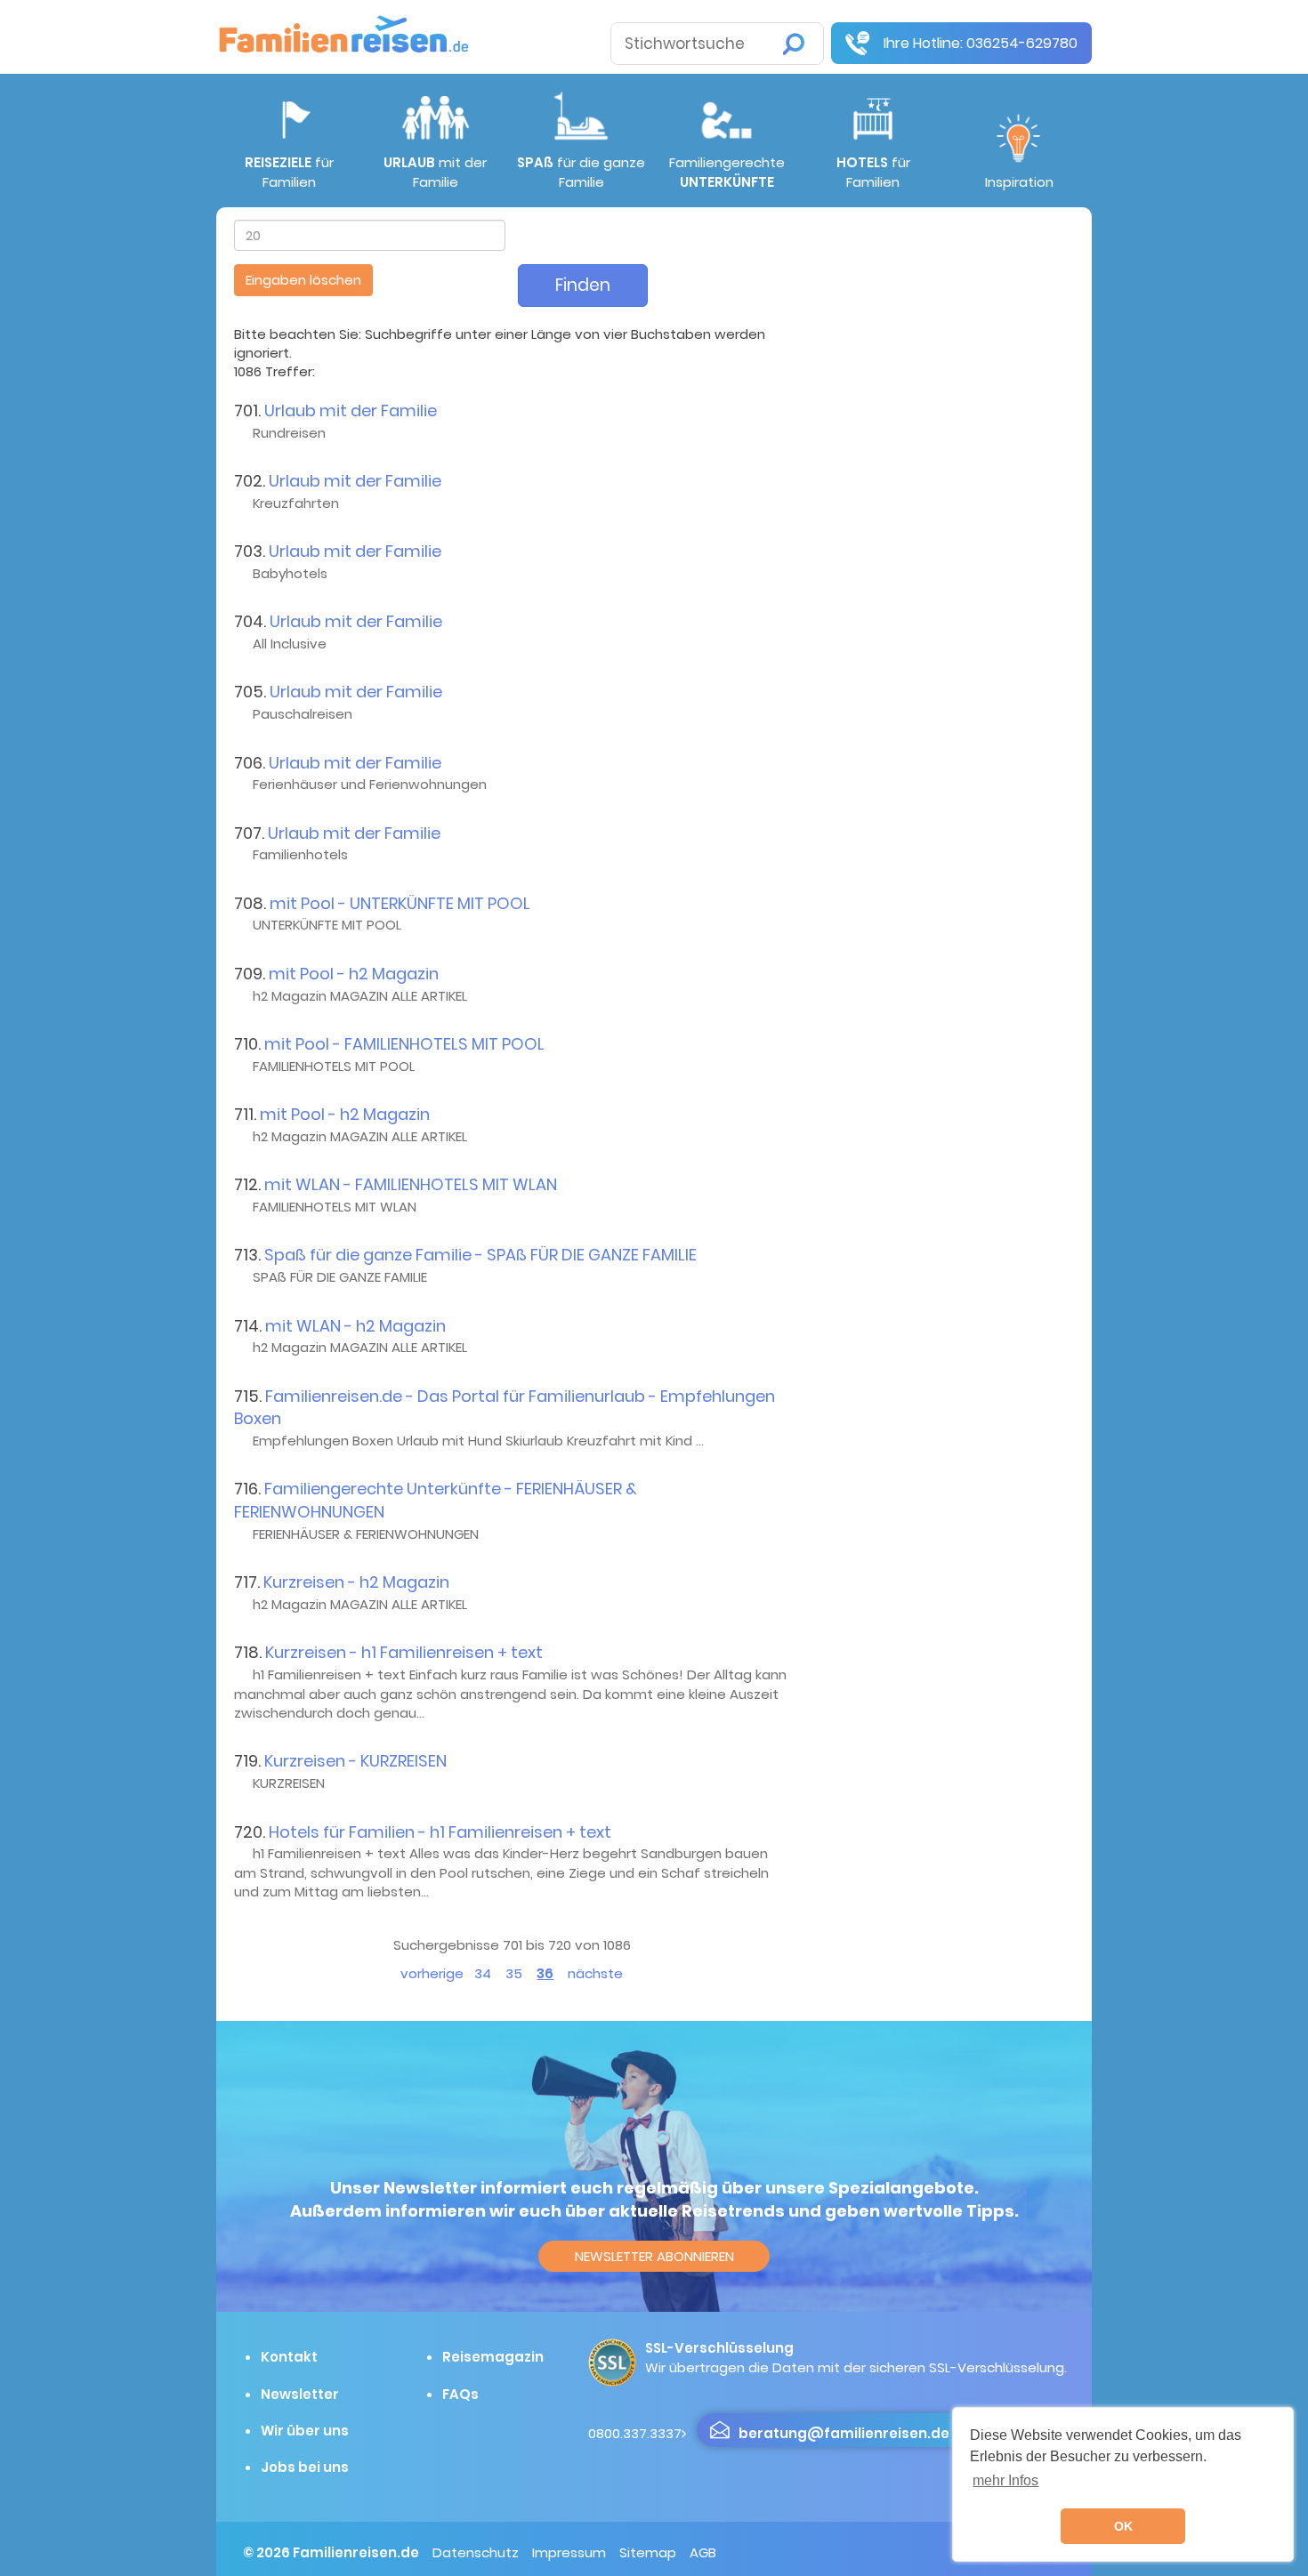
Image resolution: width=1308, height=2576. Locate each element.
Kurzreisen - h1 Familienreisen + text (404, 1652)
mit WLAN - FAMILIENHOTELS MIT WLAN (411, 1184)
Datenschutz (476, 2552)
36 (545, 1973)
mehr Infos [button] (1005, 2480)
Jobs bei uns (305, 2467)
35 (514, 1973)
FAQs (460, 2394)
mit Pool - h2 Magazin (354, 974)
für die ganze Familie (581, 172)
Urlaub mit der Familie (351, 411)
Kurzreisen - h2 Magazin (356, 1582)
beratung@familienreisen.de (844, 2433)
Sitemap (648, 2552)
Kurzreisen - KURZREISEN (355, 1761)
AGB (703, 2552)
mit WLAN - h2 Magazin (355, 1326)
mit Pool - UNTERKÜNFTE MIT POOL (400, 903)
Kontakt (289, 2357)
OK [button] (1123, 2526)
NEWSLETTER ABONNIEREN (654, 2256)
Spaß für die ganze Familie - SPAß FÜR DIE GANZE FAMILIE (480, 1255)
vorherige (432, 1973)
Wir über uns (305, 2431)
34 (483, 1973)
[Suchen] (794, 44)
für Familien (289, 172)
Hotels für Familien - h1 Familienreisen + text (440, 1832)
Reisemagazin (493, 2357)
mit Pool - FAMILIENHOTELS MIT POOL (404, 1044)
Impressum (569, 2552)
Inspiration (1019, 182)
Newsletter (300, 2394)
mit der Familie (435, 172)
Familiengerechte (727, 172)
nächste (595, 1973)
